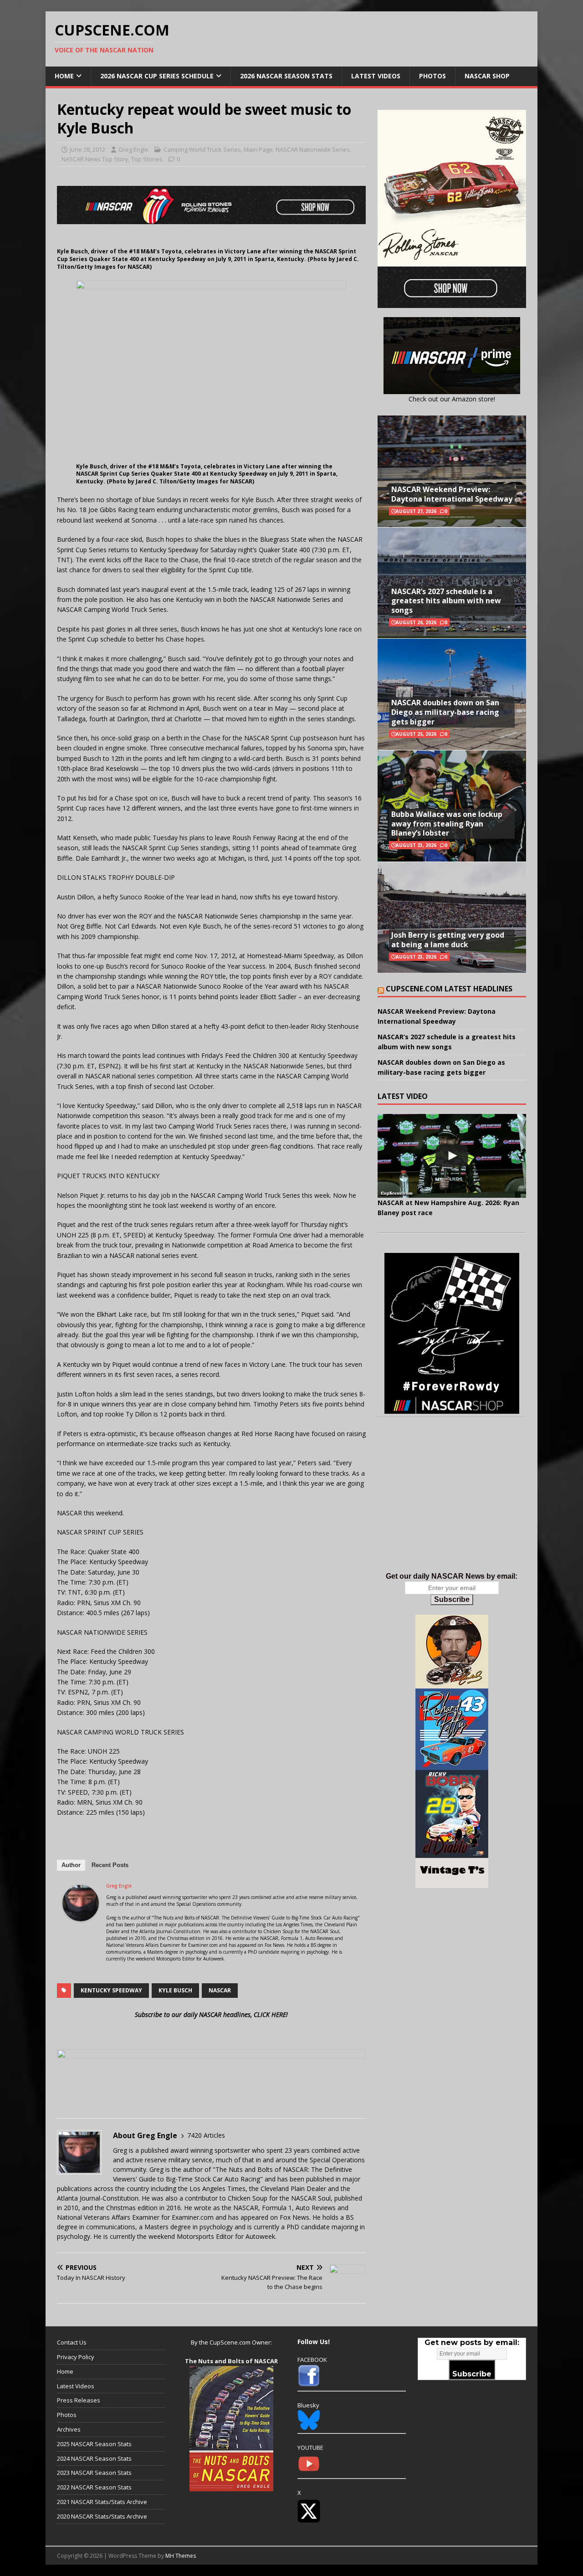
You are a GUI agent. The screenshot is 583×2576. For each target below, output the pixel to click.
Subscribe (452, 1599)
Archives (69, 2429)
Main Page (258, 149)
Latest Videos (376, 76)
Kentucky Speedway (111, 1990)
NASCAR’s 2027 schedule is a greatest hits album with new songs (446, 601)
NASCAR (220, 1990)
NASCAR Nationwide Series (313, 149)
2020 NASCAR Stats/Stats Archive (102, 2516)
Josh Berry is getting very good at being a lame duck (448, 940)
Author (71, 1865)
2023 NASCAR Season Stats (94, 2473)
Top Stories (147, 159)
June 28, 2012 (87, 149)
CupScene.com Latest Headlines (449, 989)
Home (64, 76)
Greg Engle (133, 149)
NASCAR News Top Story (95, 159)
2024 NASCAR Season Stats (94, 2458)
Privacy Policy (76, 2357)
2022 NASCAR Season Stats (94, 2487)
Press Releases (79, 2400)
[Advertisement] (452, 1504)
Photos (432, 76)
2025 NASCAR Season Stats (94, 2444)
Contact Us (72, 2342)
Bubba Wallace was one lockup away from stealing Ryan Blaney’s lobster (447, 824)
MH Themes (181, 2556)
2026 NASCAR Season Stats (286, 76)
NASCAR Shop (487, 76)
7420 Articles (206, 2135)
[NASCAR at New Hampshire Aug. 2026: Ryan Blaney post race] (452, 1156)
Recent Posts (110, 1865)
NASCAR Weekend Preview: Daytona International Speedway (452, 494)
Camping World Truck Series (202, 149)
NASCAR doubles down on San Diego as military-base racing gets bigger (445, 712)
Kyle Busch (175, 1990)
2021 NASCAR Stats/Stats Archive (102, 2502)
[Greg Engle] (81, 1916)
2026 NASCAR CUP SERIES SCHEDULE (157, 76)
